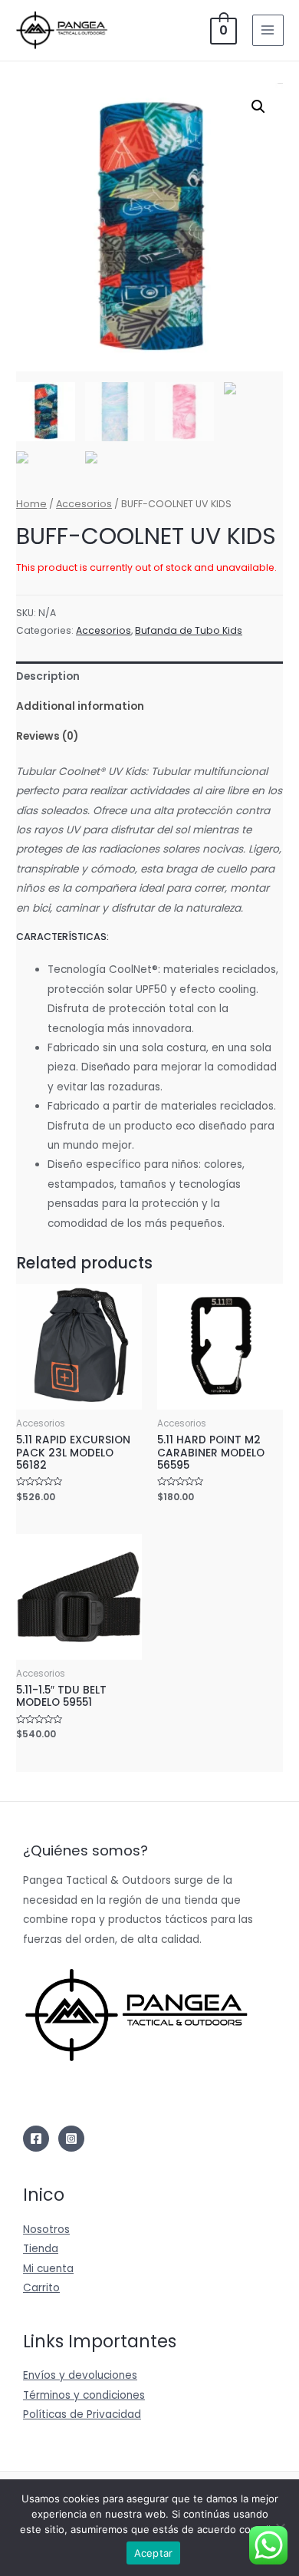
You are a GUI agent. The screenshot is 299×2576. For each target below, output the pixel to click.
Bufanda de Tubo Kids (189, 630)
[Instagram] (71, 2139)
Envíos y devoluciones (80, 2375)
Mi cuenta (48, 2269)
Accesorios (84, 504)
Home (31, 504)
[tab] (149, 676)
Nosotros (46, 2230)
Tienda (41, 2249)
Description (48, 676)
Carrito (41, 2288)
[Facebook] (36, 2139)
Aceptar (154, 2553)
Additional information (80, 706)
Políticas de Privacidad (82, 2414)
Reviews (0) (47, 736)
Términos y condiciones (84, 2395)
